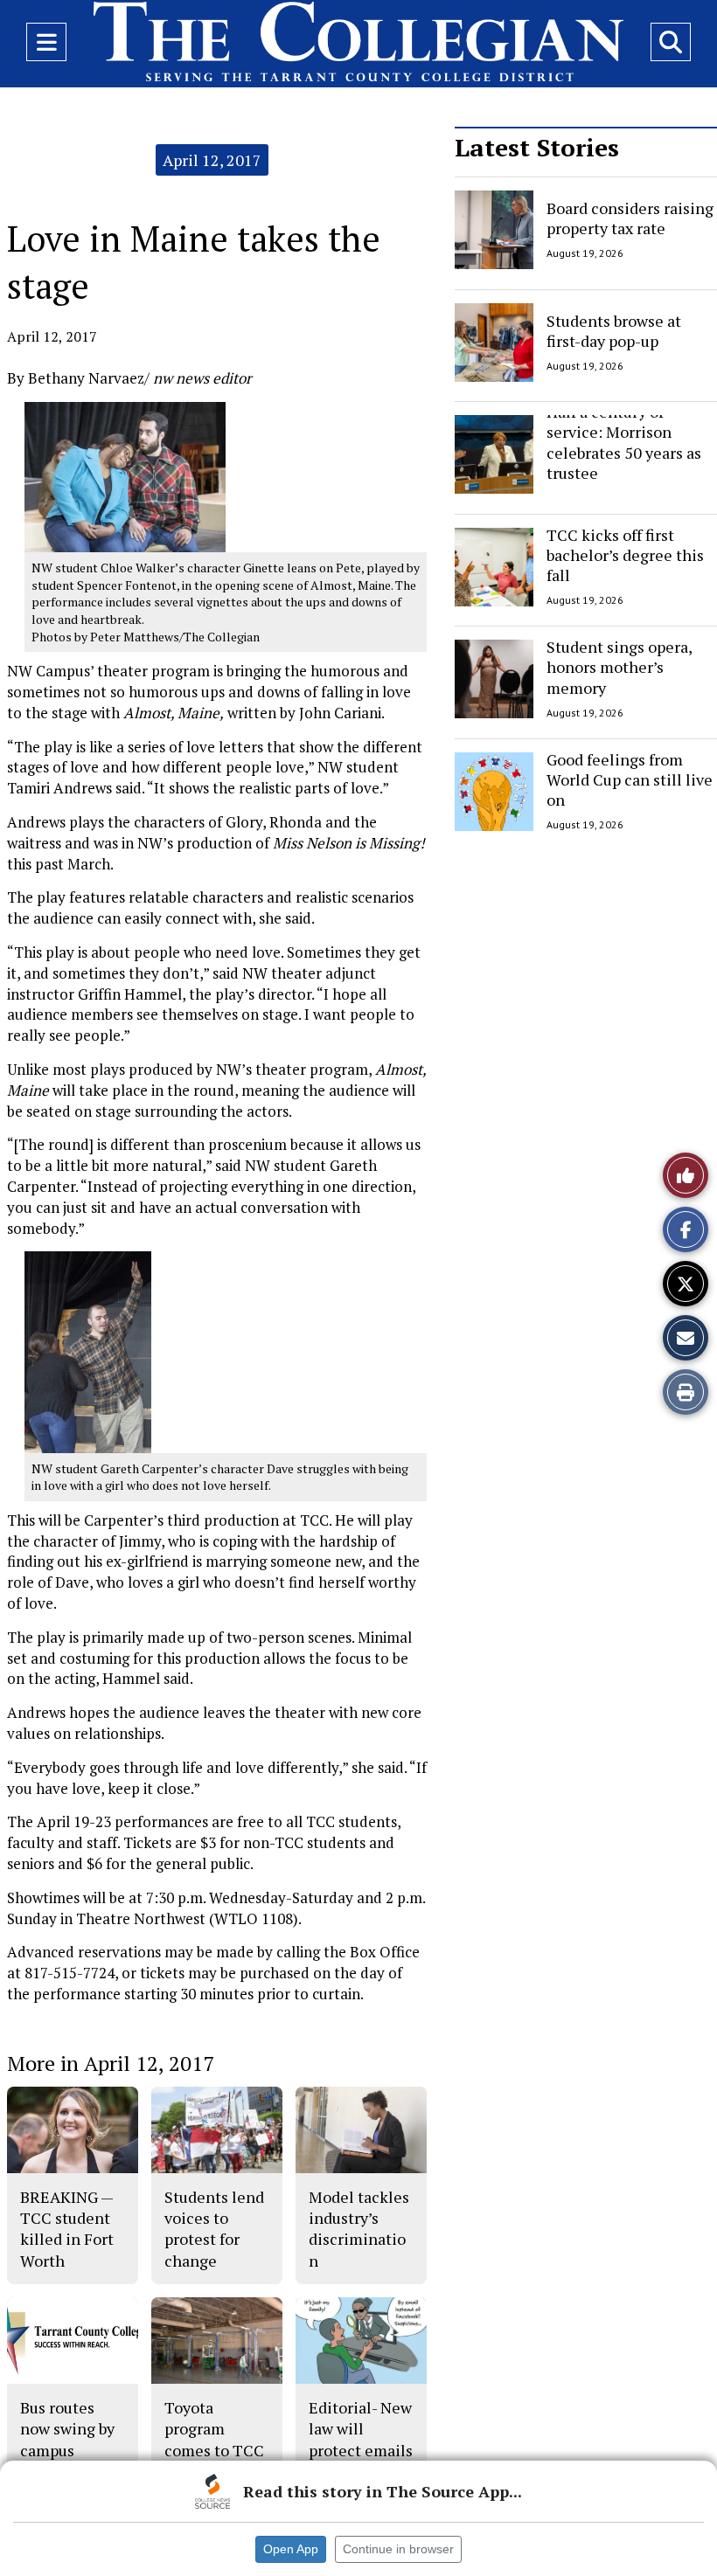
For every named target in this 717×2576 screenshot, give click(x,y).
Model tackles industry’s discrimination (359, 2229)
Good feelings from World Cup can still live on (630, 780)
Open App (291, 2549)
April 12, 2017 (212, 160)
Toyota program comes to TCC (214, 2429)
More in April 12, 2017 (111, 2063)
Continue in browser (398, 2549)
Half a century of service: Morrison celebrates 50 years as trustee (624, 442)
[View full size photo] (125, 476)
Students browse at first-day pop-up (614, 330)
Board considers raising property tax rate (630, 218)
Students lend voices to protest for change (214, 2229)
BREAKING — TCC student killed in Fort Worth (67, 2229)
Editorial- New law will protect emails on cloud (361, 2439)
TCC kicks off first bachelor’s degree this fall (625, 555)
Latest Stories (537, 147)
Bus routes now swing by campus (67, 2429)
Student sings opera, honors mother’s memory (619, 667)
